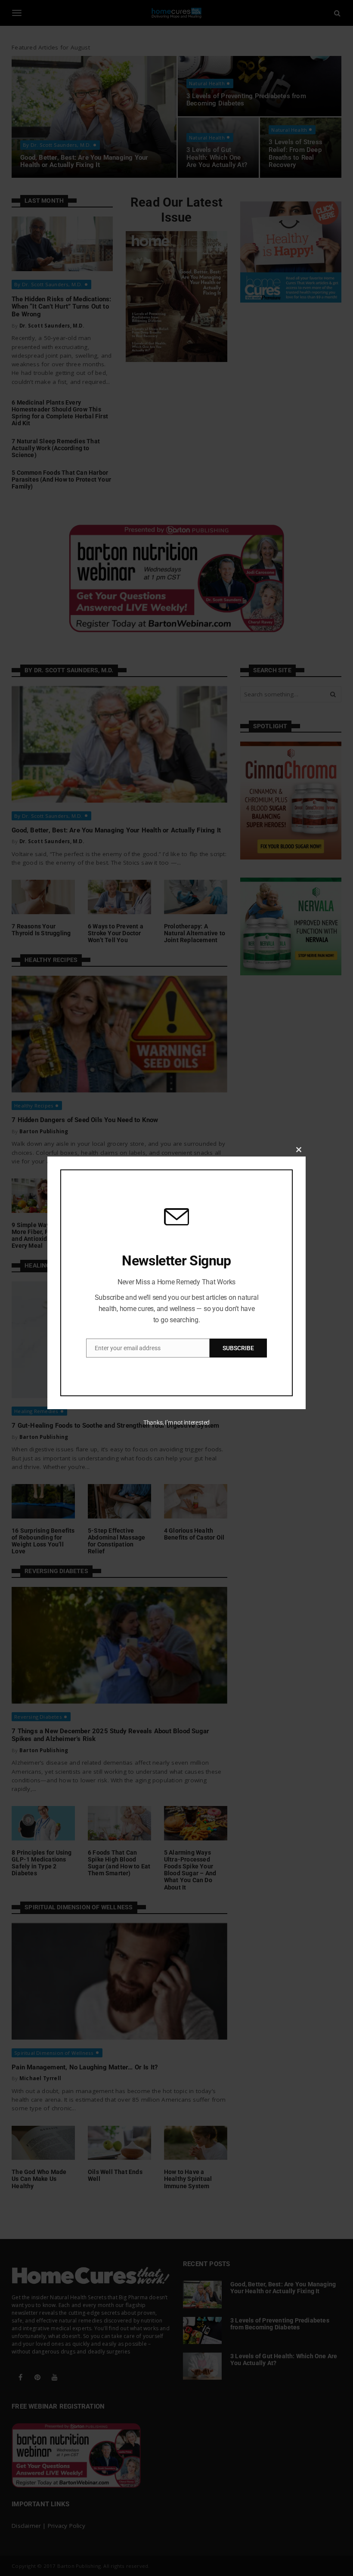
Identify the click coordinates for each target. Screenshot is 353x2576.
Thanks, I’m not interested (176, 1423)
